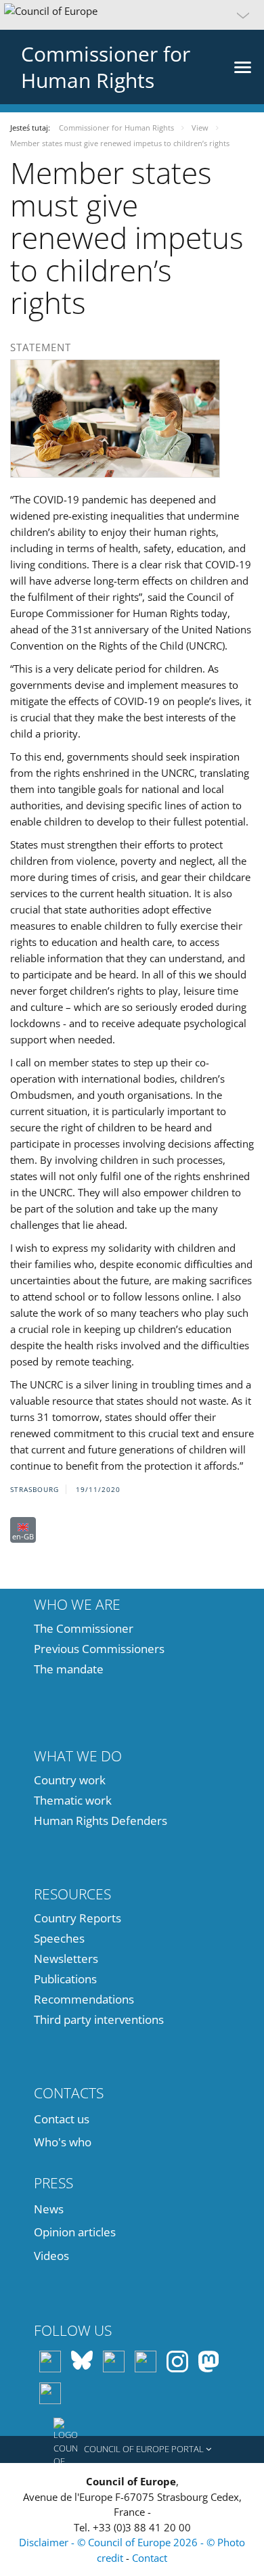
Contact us (62, 2119)
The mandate (69, 1669)
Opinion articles (75, 2232)
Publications (65, 1979)
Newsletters (66, 1959)
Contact (150, 2558)
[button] (132, 15)
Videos (51, 2256)
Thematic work (73, 1800)
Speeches (59, 1938)
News (49, 2209)
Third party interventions (99, 2019)
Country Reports (78, 1918)
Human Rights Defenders (101, 1821)
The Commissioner (84, 1628)
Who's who (63, 2142)
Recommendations (84, 1999)
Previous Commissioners (99, 1649)
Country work (70, 1780)
